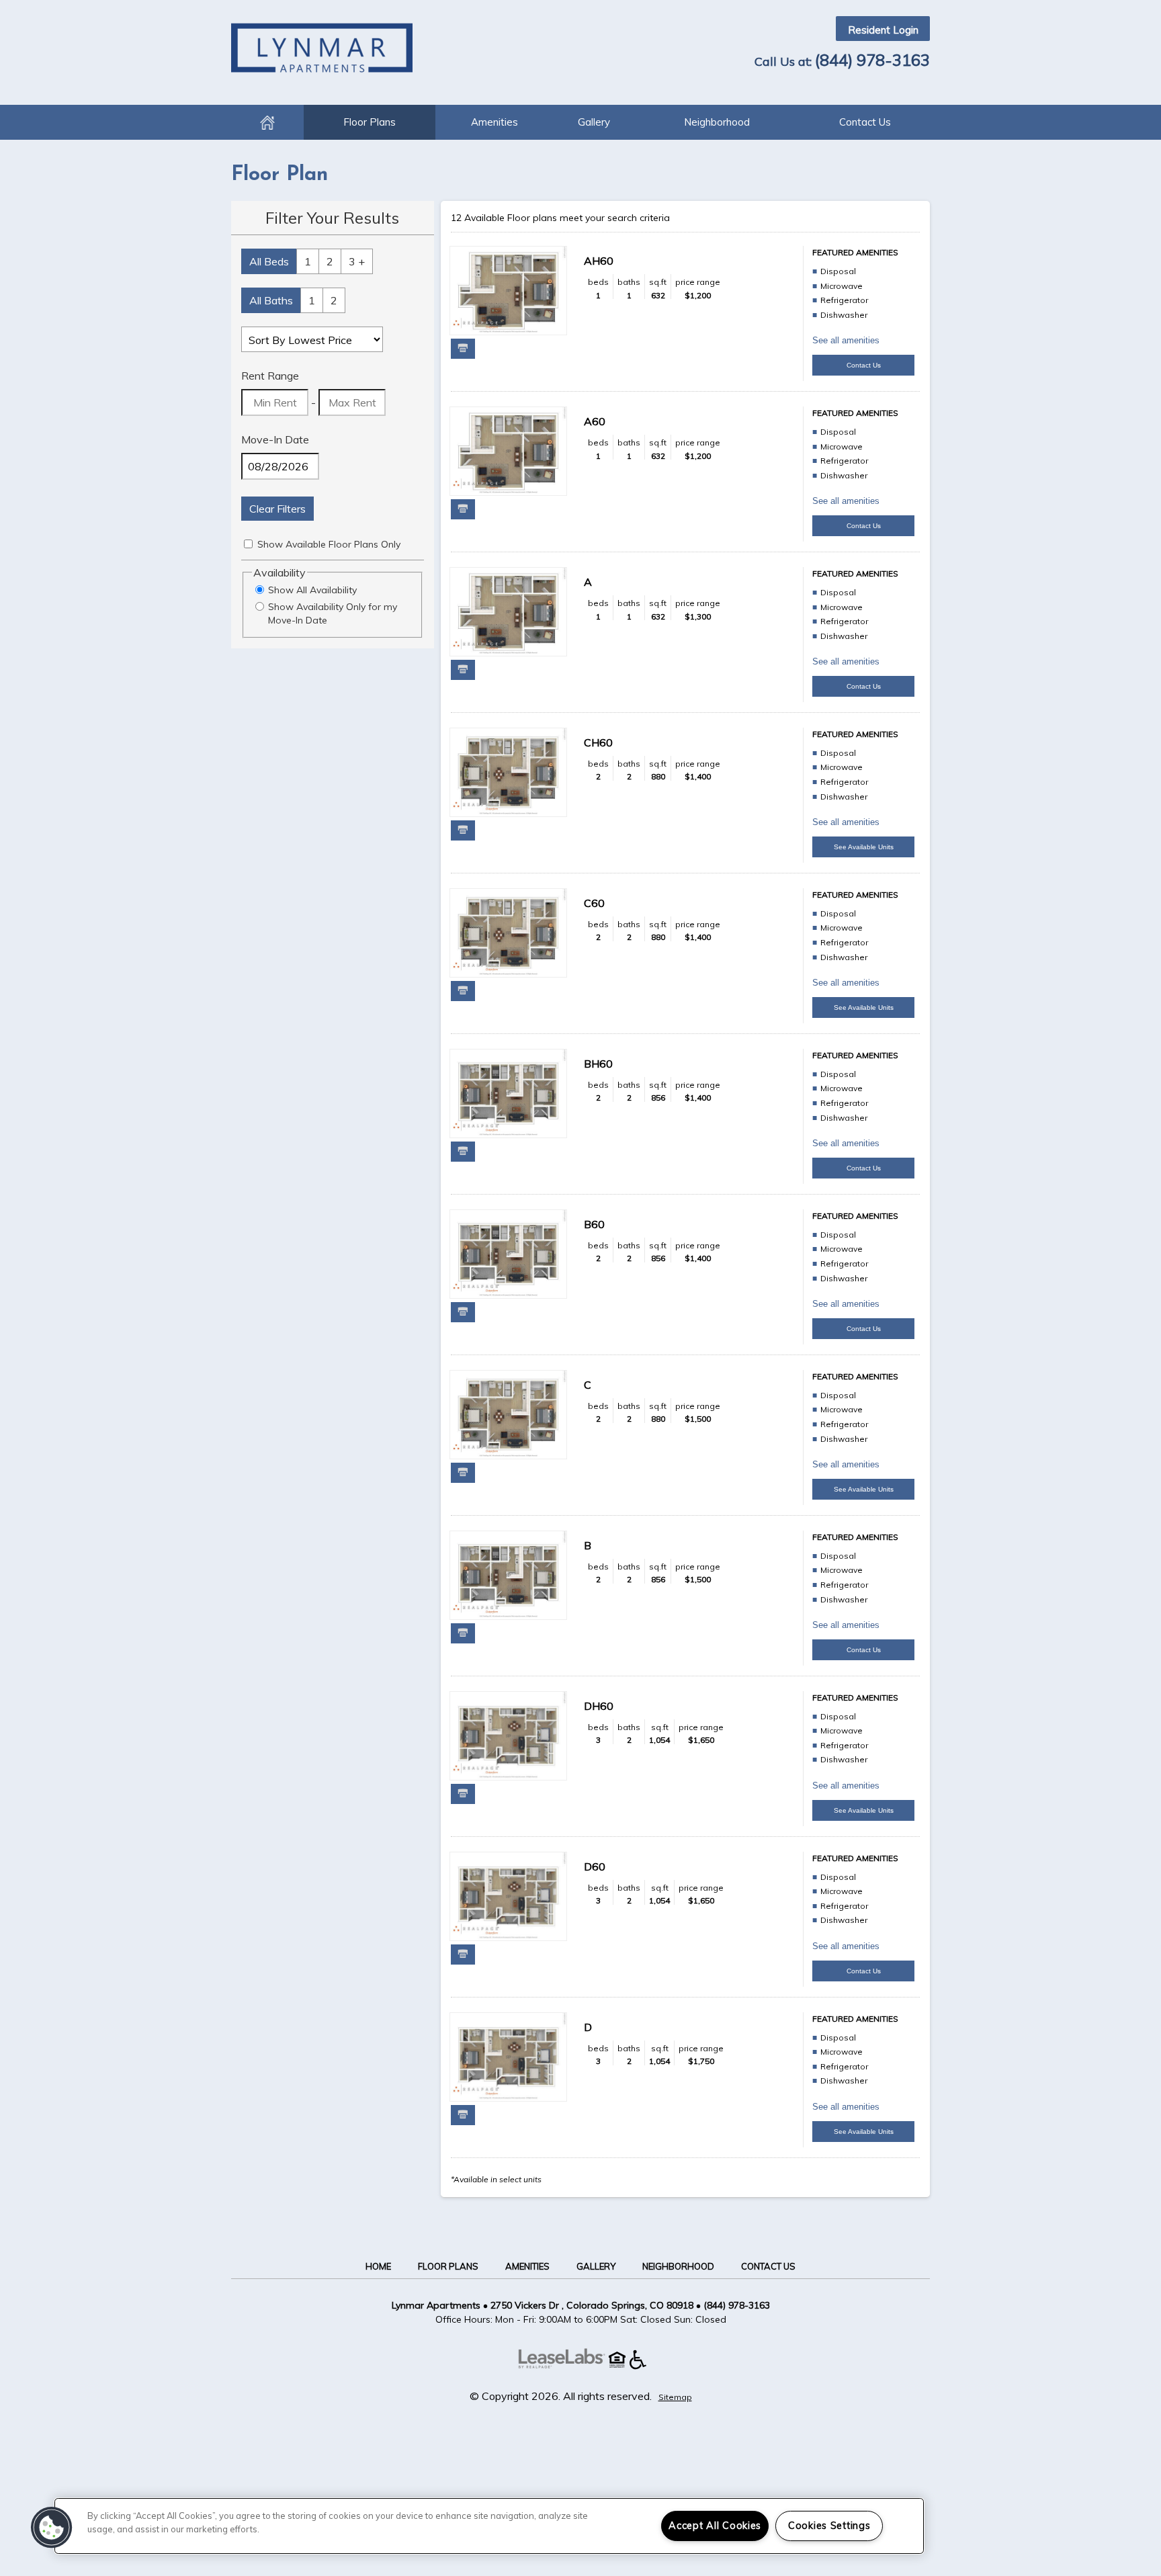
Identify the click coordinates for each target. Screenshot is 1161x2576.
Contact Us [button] (864, 365)
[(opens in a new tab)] (568, 2366)
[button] (52, 2528)
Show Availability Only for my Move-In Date (333, 613)
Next (545, 292)
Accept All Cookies (715, 2526)
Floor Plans (370, 122)
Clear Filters (277, 509)
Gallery (594, 122)
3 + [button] (357, 261)
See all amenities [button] (846, 340)
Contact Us (865, 122)
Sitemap (675, 2397)
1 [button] (308, 261)
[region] (489, 2526)
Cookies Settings (829, 2526)
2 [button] (330, 261)
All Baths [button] (271, 300)
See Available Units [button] (864, 847)
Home (267, 122)
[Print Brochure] (463, 349)
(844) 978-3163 (872, 60)
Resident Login (883, 30)
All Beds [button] (269, 261)
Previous (472, 292)
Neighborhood (717, 122)
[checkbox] (248, 544)
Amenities (494, 122)
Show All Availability (312, 590)
